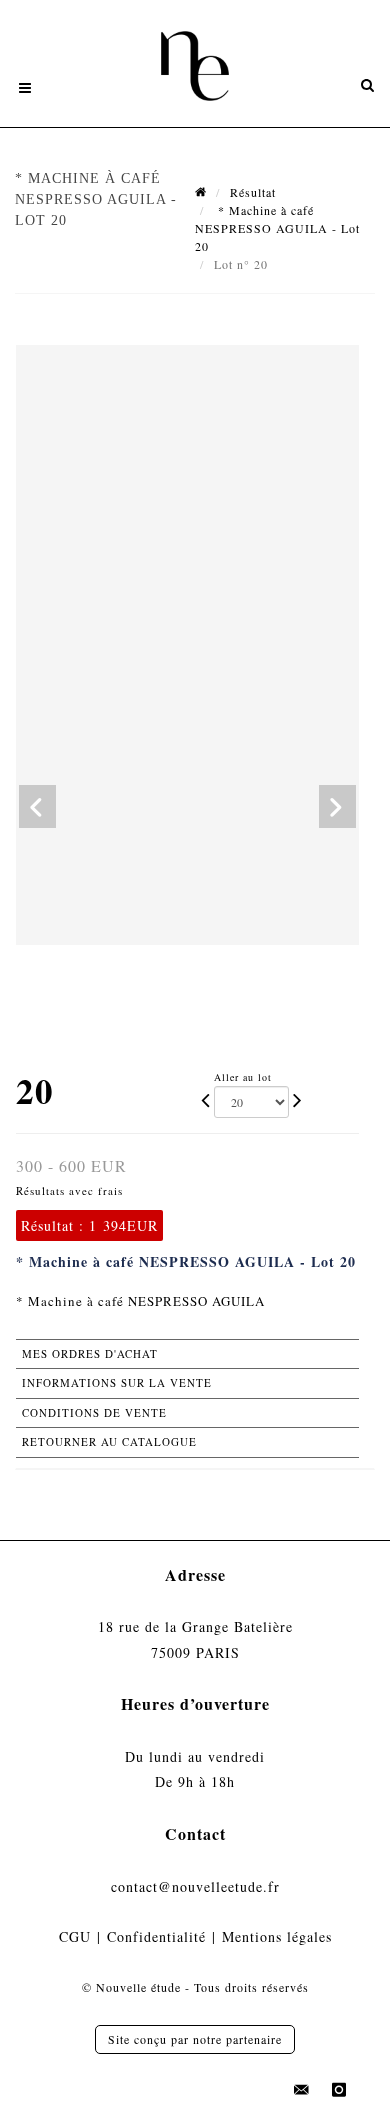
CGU (75, 1936)
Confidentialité (156, 1936)
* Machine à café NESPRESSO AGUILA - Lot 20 (277, 228)
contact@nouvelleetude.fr (195, 1886)
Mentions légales (277, 1936)
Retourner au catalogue (109, 1441)
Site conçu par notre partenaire (195, 2039)
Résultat (253, 192)
